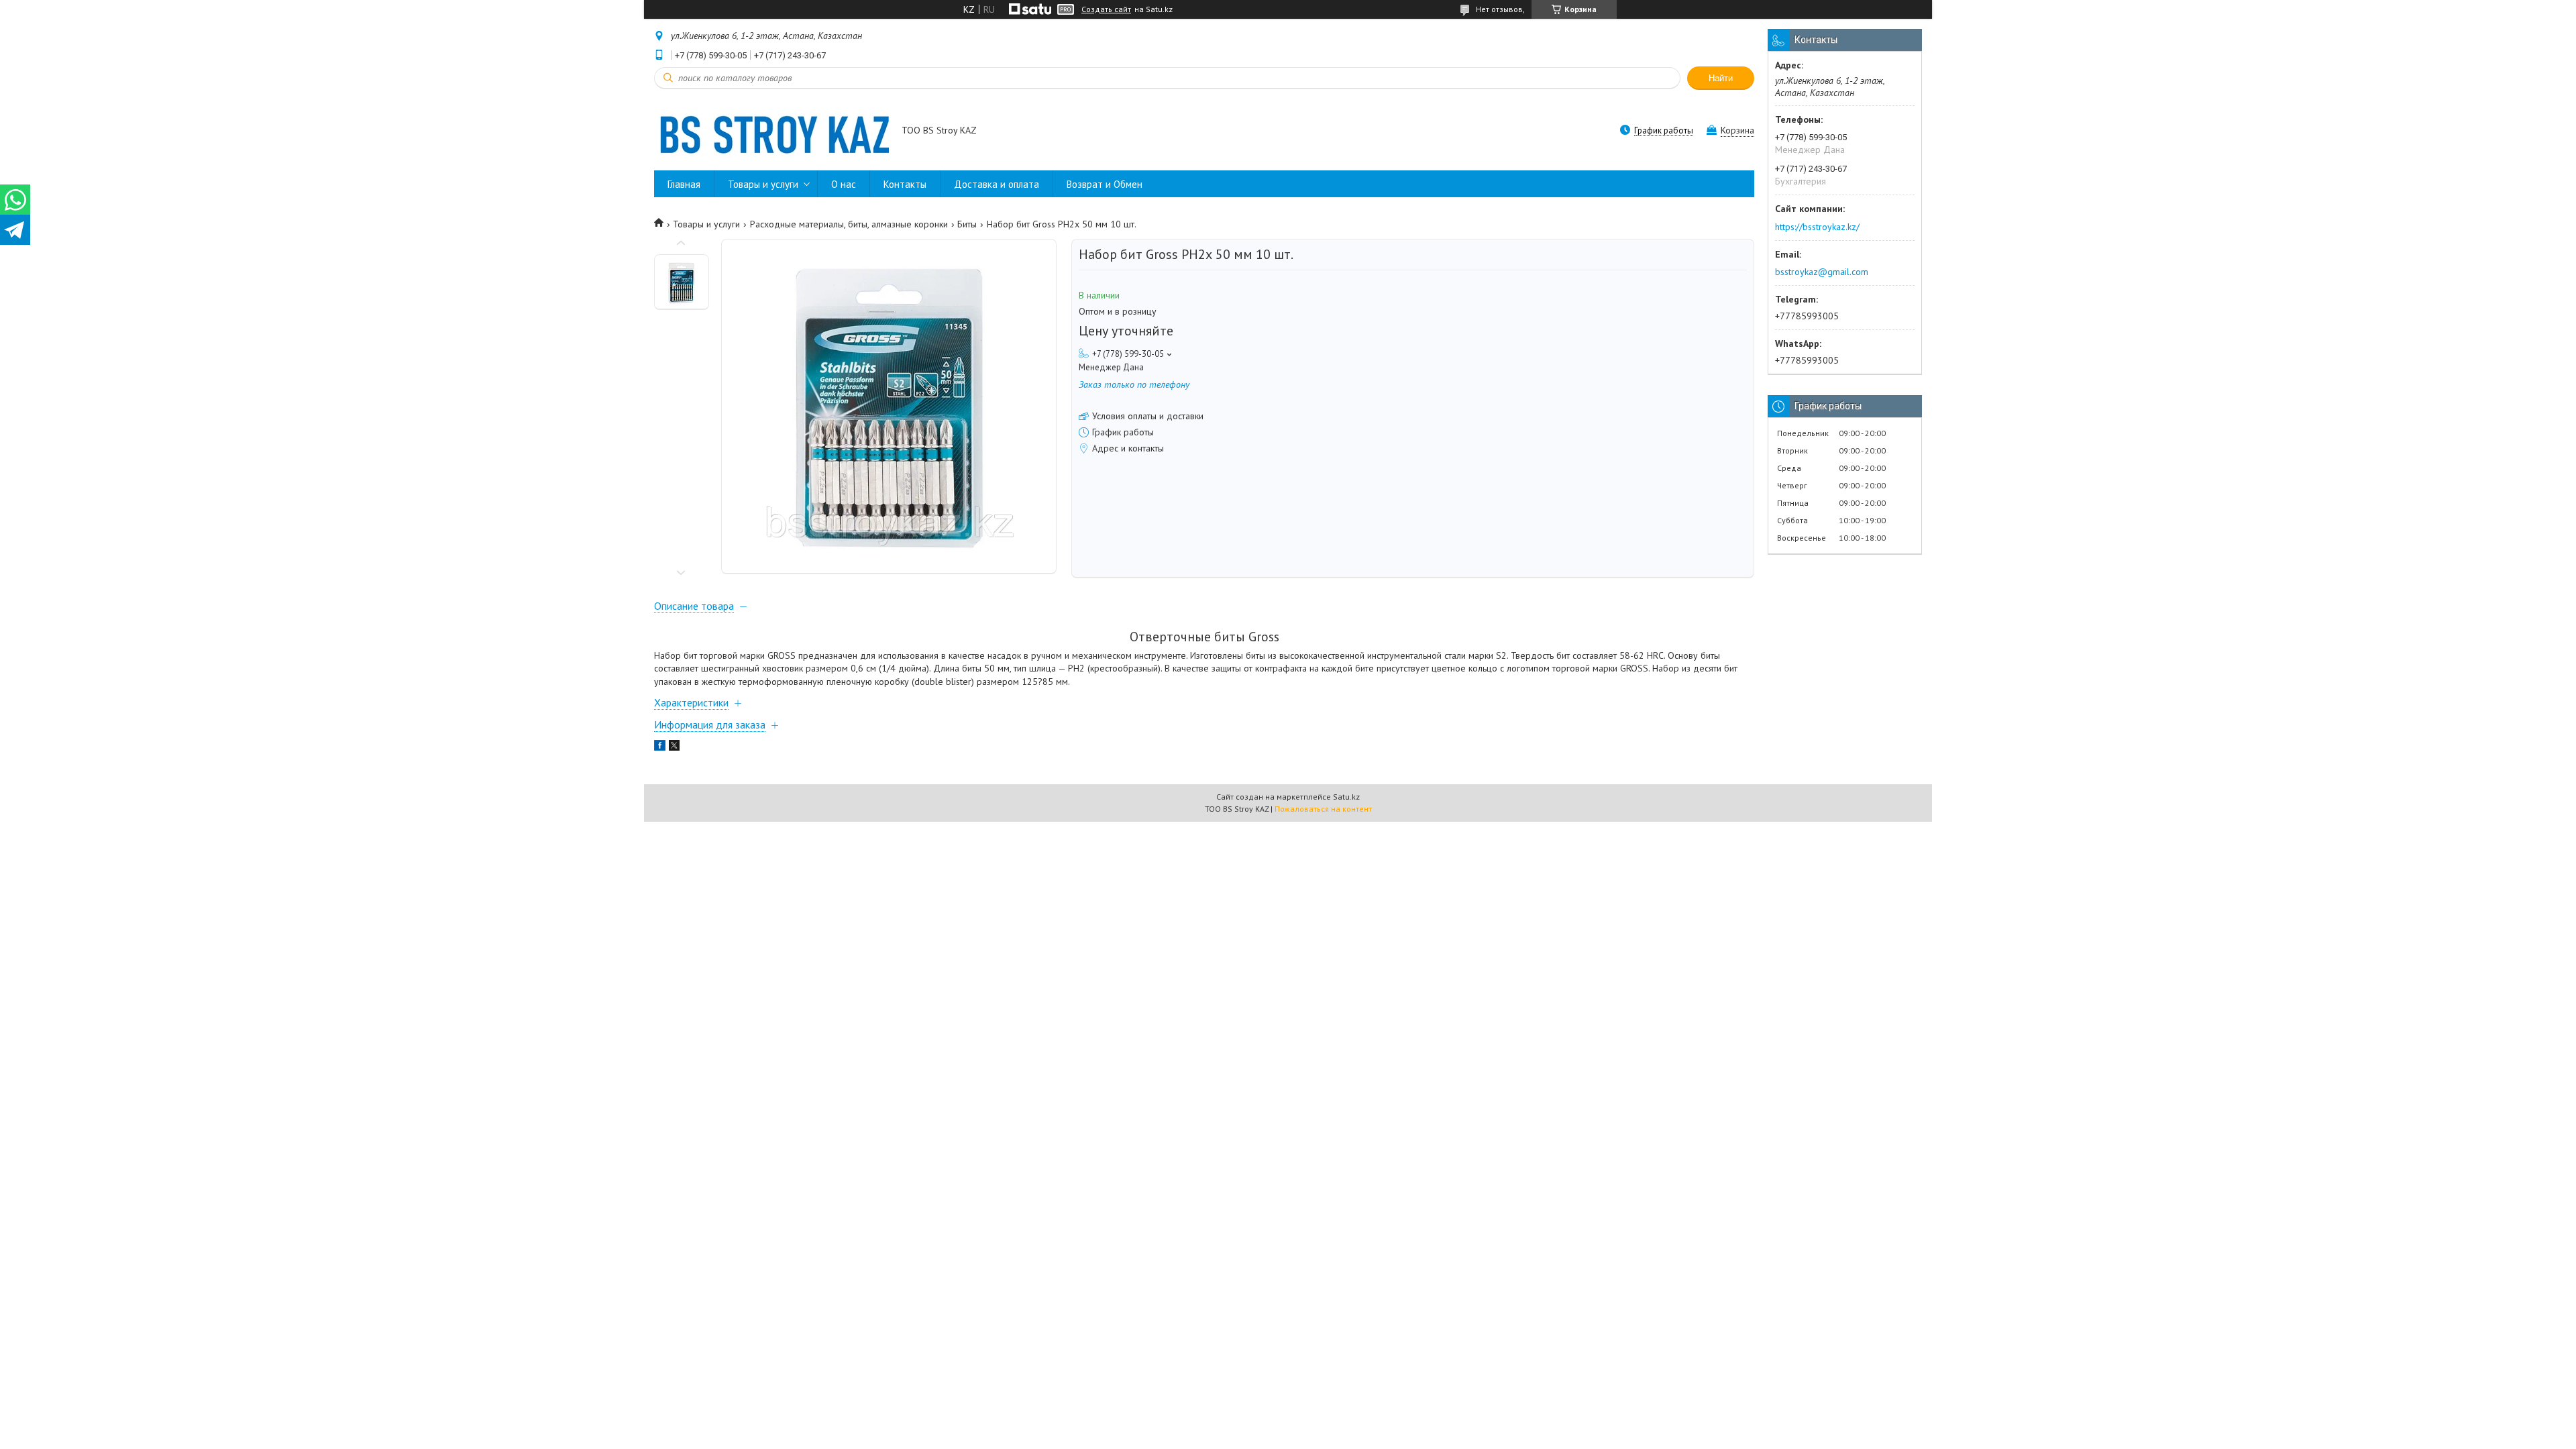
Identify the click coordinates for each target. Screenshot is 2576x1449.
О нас (844, 184)
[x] (674, 747)
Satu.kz (1346, 797)
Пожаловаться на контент (1323, 809)
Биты (967, 224)
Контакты (905, 184)
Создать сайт (1106, 9)
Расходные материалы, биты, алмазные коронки (849, 224)
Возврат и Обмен (1105, 184)
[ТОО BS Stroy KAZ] (771, 131)
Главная (684, 184)
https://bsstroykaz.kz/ (1817, 227)
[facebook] (660, 747)
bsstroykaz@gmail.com (1822, 272)
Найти (1721, 78)
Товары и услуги (763, 184)
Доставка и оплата (997, 184)
